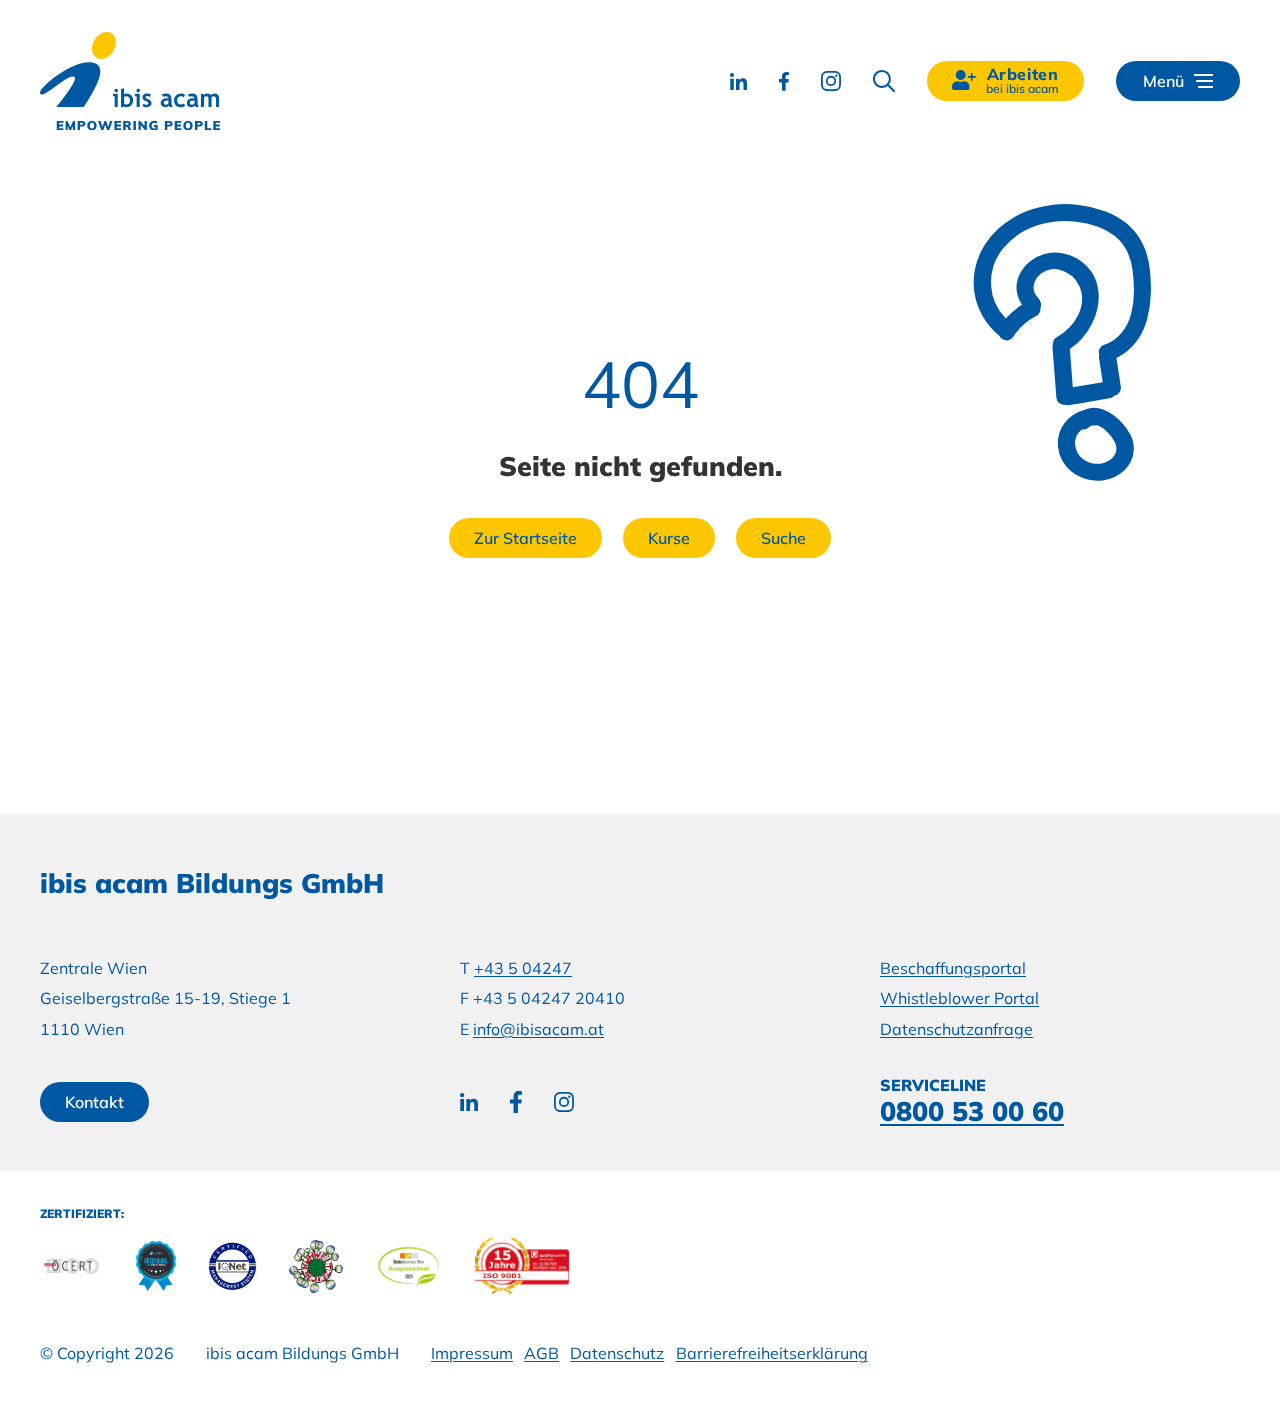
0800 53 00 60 (972, 1111)
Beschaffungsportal (953, 968)
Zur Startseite (525, 538)
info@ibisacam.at (538, 1029)
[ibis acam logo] (130, 81)
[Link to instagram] (831, 81)
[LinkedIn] (469, 1102)
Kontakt (94, 1102)
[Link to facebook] (784, 81)
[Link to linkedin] (738, 81)
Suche (783, 538)
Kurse (669, 538)
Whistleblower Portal (959, 998)
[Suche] (884, 81)
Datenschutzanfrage (956, 1029)
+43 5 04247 (523, 968)
